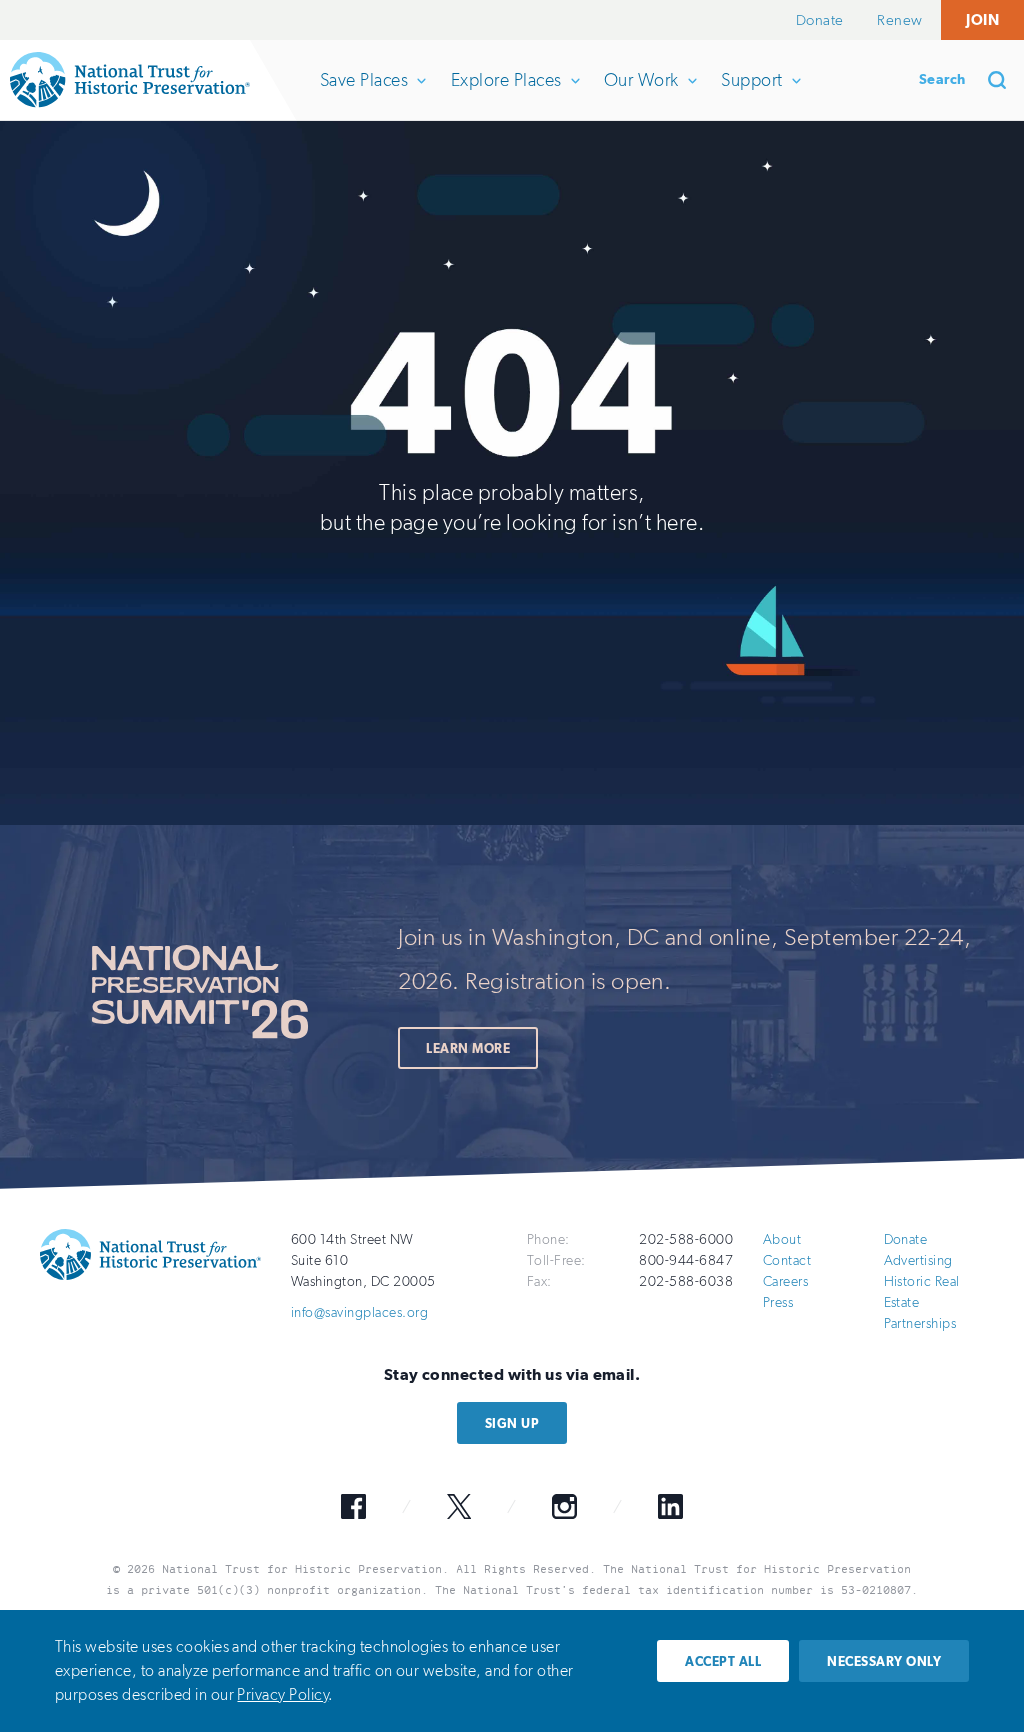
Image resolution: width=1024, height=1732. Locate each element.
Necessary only (884, 1661)
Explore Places (506, 94)
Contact (787, 1260)
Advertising (918, 1260)
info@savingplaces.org (359, 1312)
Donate (820, 20)
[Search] (1004, 80)
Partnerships (920, 1323)
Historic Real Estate (922, 1292)
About (782, 1239)
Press (778, 1302)
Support (751, 94)
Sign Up (512, 1423)
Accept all (723, 1661)
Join (982, 19)
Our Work (641, 94)
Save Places (363, 94)
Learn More (468, 1048)
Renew (899, 20)
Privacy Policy (282, 1694)
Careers (785, 1281)
